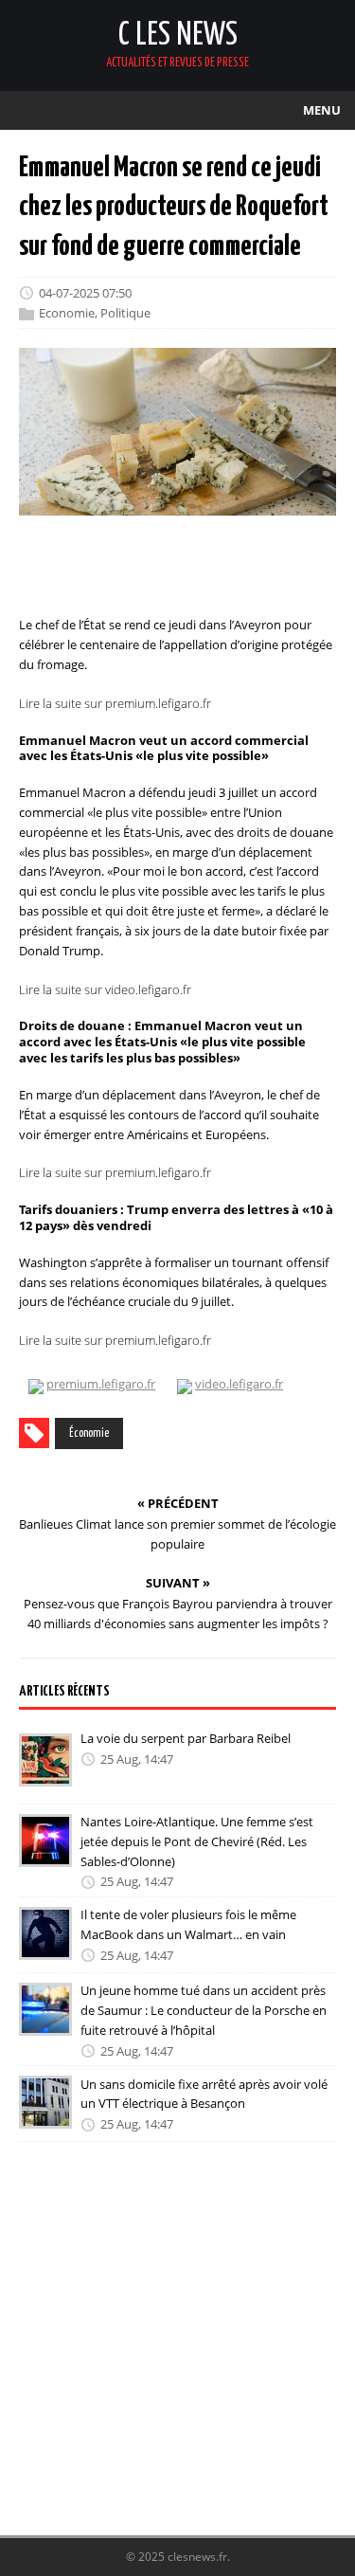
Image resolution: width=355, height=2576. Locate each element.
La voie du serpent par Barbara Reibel (186, 1738)
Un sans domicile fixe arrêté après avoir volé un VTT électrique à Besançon (204, 2093)
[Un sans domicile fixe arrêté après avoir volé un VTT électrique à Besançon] (45, 2116)
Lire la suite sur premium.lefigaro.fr (115, 703)
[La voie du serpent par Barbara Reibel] (45, 1773)
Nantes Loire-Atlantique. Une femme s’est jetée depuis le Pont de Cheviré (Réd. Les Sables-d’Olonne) (197, 1841)
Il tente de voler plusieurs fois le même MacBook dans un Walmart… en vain (188, 1924)
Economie (67, 314)
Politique (125, 314)
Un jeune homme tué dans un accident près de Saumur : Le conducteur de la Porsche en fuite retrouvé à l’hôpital (204, 2010)
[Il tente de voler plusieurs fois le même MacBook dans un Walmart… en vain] (45, 1947)
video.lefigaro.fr (239, 1384)
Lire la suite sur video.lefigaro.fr (105, 989)
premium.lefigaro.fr (101, 1384)
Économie (89, 1433)
